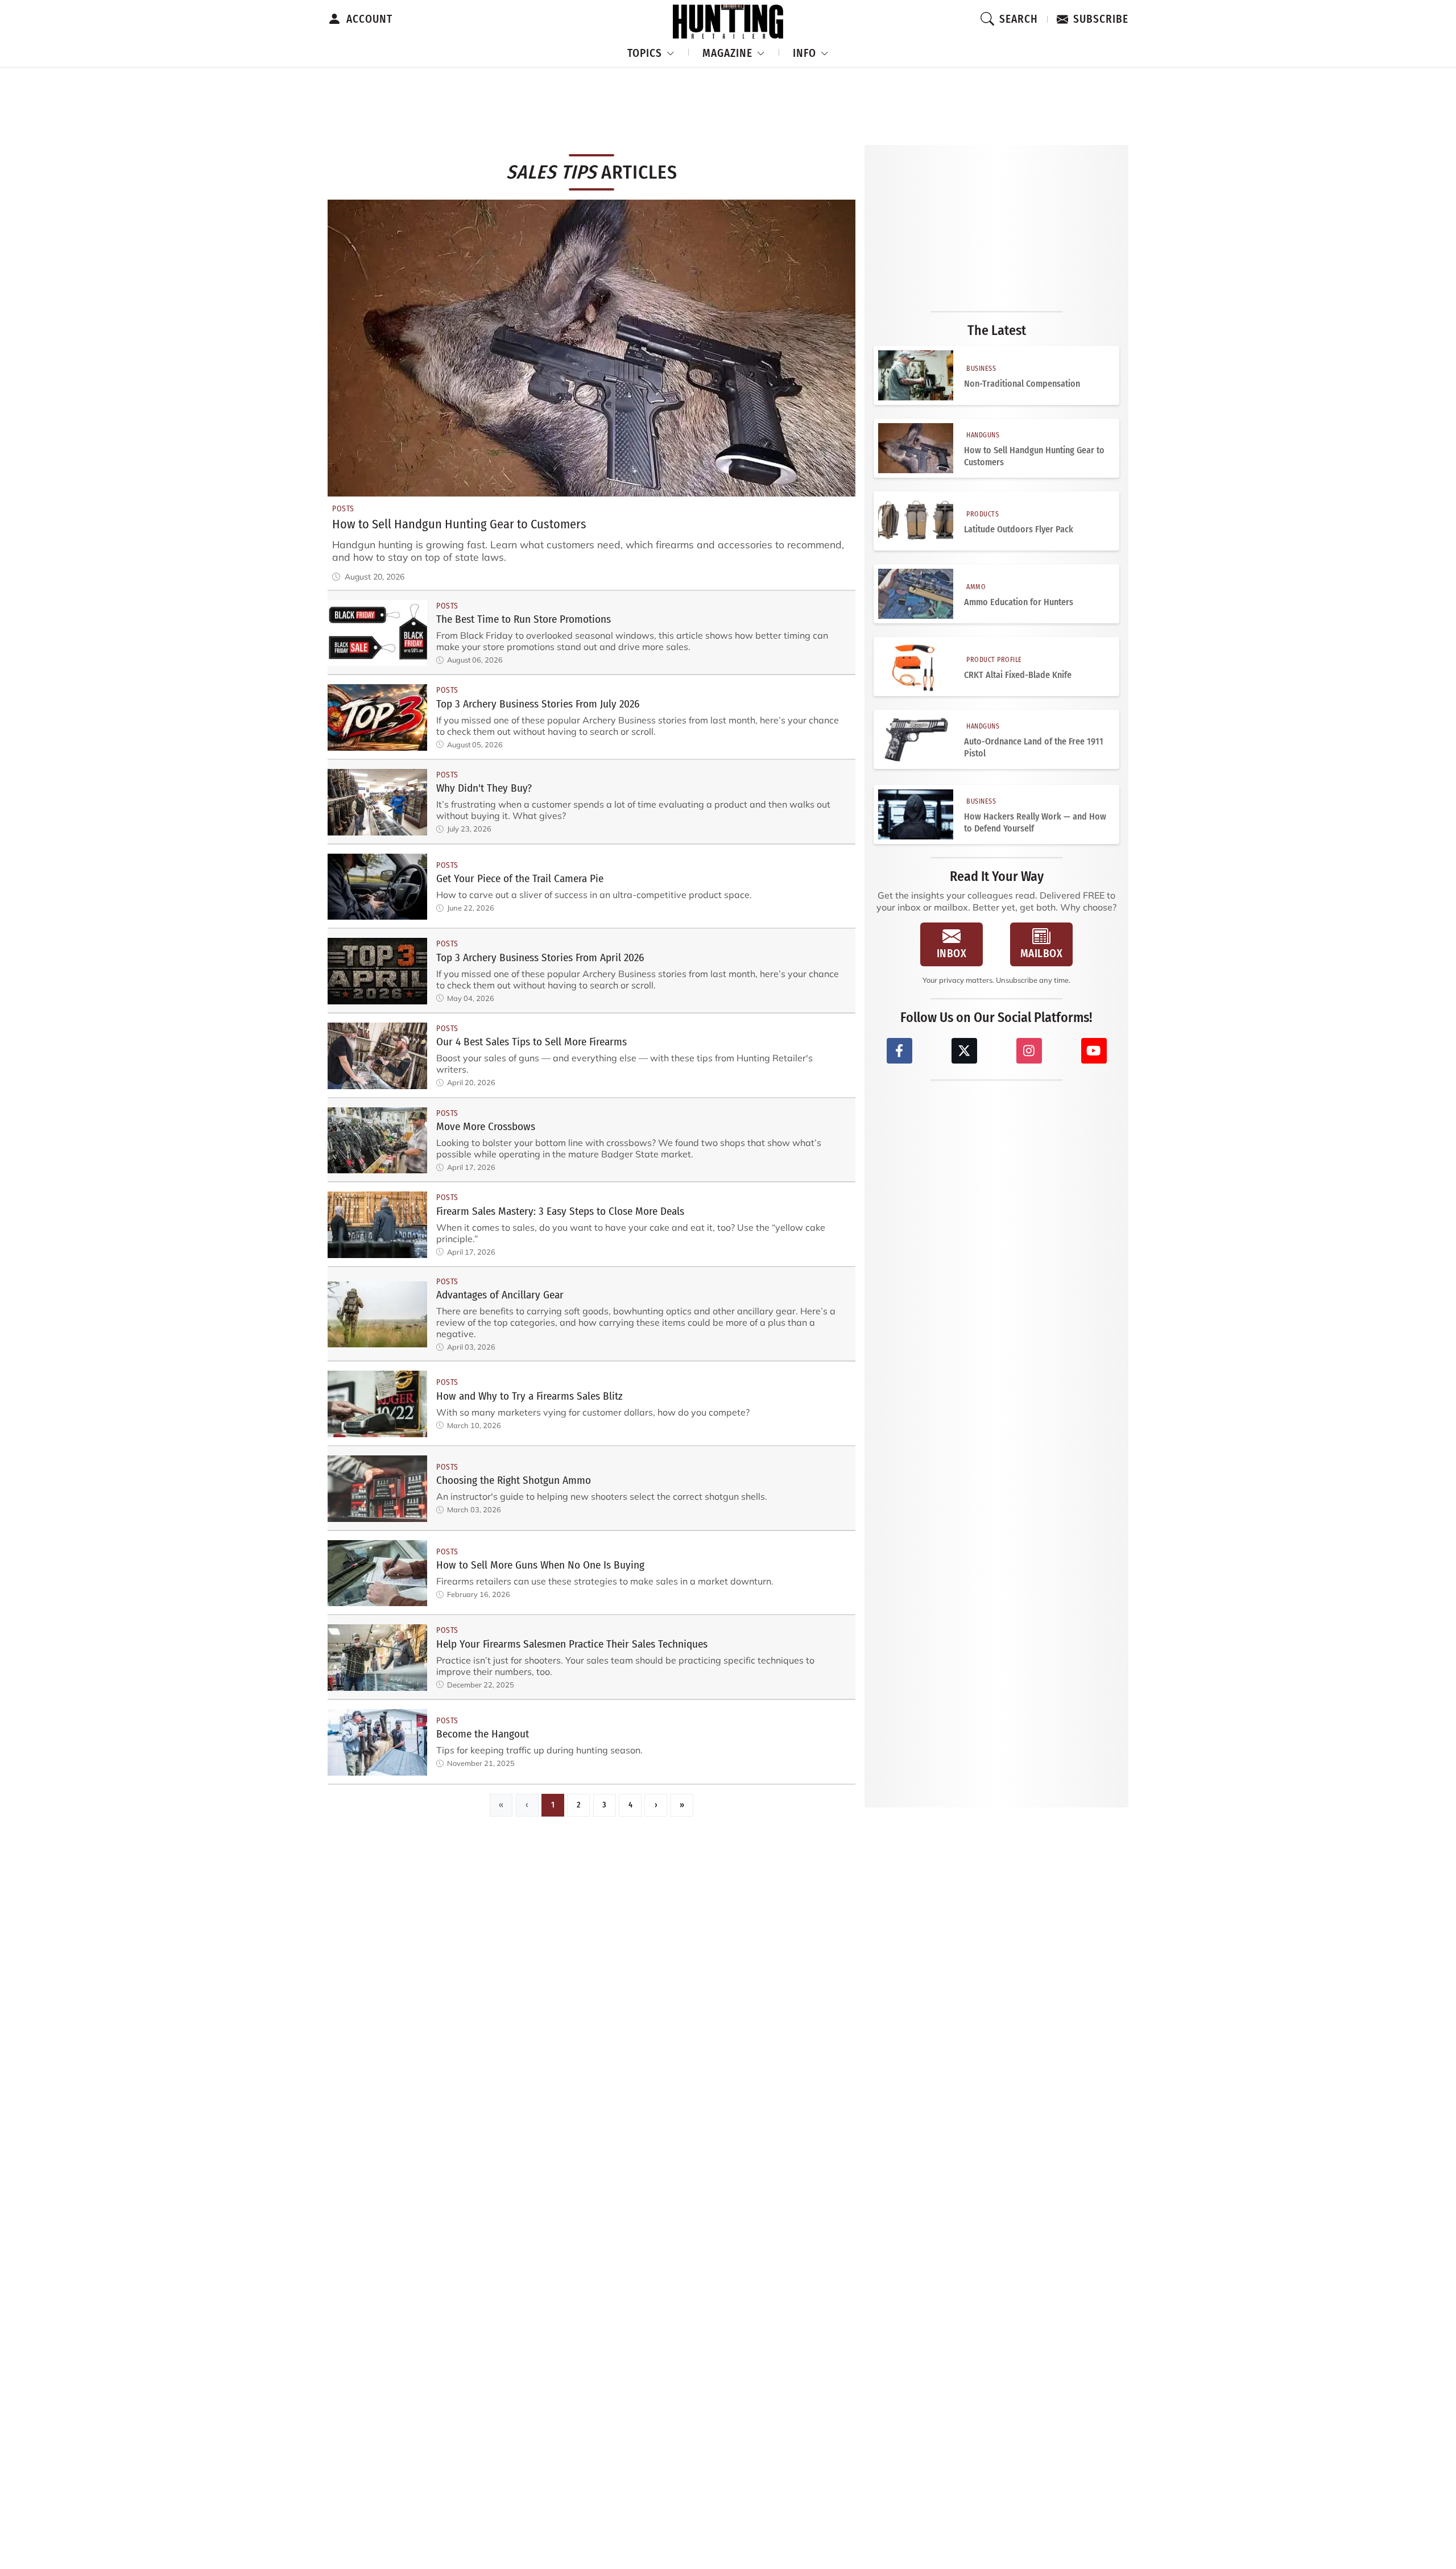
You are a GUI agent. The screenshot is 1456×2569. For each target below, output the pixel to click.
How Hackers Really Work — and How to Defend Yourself (1035, 822)
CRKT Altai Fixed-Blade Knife (1018, 675)
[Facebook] (899, 1051)
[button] (651, 51)
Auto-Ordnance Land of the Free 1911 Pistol (1034, 747)
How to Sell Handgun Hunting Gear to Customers (1034, 456)
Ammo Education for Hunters (1019, 602)
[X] (964, 1051)
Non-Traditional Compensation (1022, 384)
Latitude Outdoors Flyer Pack (1019, 529)
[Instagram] (1029, 1051)
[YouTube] (1094, 1051)
